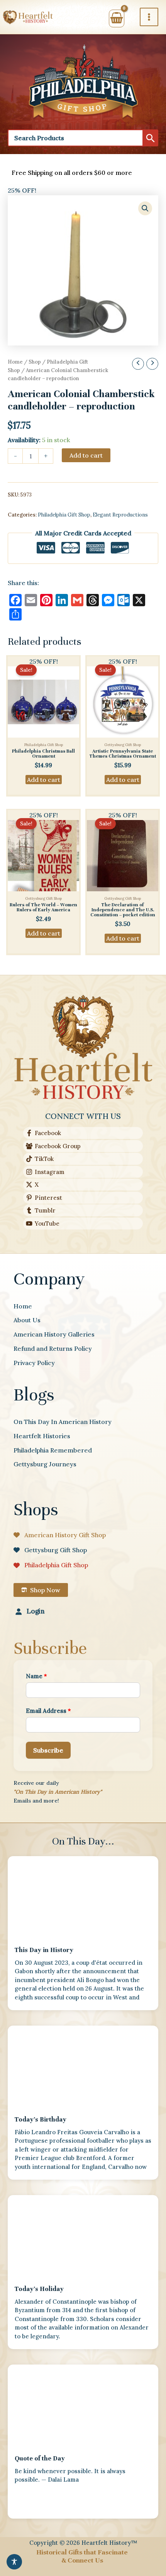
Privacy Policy (34, 1363)
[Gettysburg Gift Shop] (50, 1550)
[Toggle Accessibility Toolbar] (14, 2562)
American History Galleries (54, 1334)
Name (36, 1676)
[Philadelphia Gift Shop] (51, 1565)
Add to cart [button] (44, 780)
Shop (35, 362)
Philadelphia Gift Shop (64, 515)
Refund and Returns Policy (53, 1348)
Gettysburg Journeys (45, 1464)
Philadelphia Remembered (53, 1450)
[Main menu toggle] (149, 17)
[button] (145, 208)
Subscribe (48, 1750)
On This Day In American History (63, 1422)
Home (15, 362)
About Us (27, 1320)
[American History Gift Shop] (60, 1535)
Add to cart (86, 455)
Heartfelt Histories (42, 1436)
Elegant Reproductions (120, 515)
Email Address (48, 1711)
